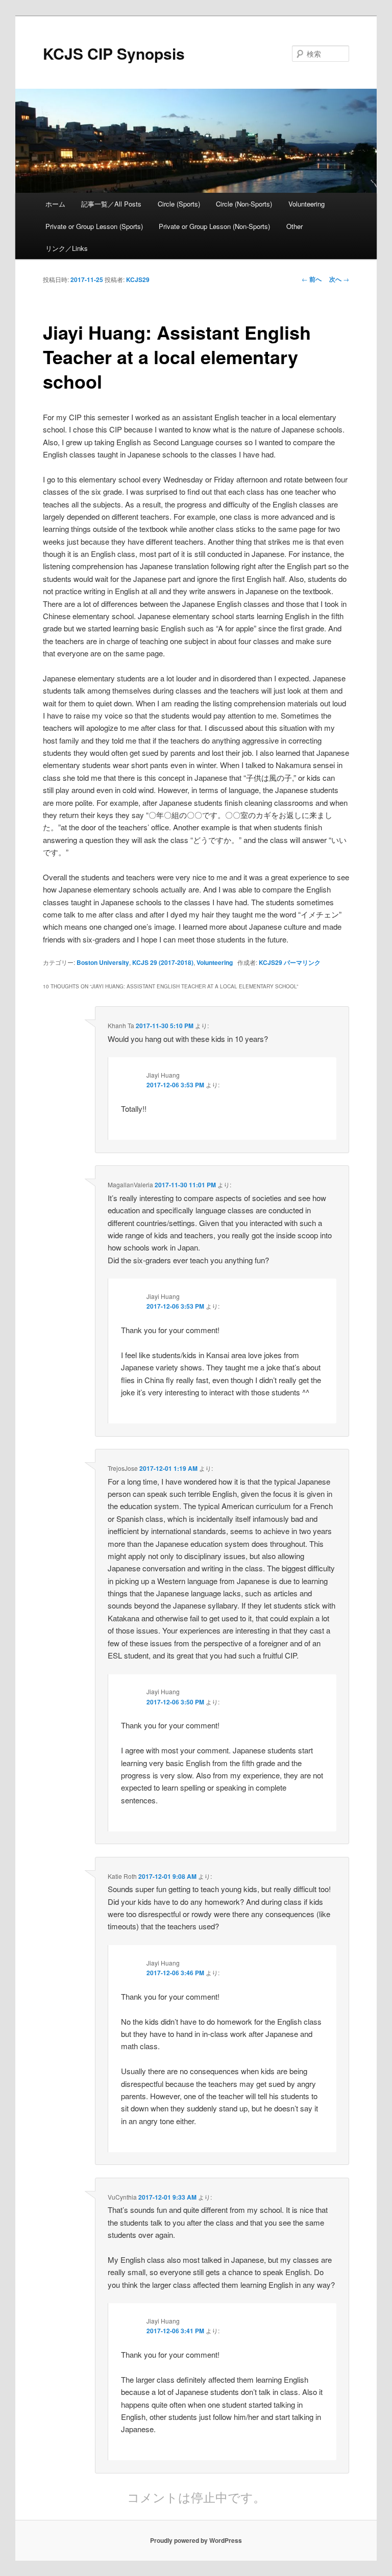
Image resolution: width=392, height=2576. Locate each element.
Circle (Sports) (179, 204)
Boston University (103, 962)
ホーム (55, 204)
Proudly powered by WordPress (196, 2540)
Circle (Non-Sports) (244, 204)
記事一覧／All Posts (111, 204)
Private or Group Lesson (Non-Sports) (214, 226)
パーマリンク (302, 962)
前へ (312, 279)
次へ (339, 279)
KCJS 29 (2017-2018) (163, 962)
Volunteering (307, 204)
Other (295, 226)
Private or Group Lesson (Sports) (94, 226)
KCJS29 (138, 279)
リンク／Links (67, 248)
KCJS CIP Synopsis (114, 53)
